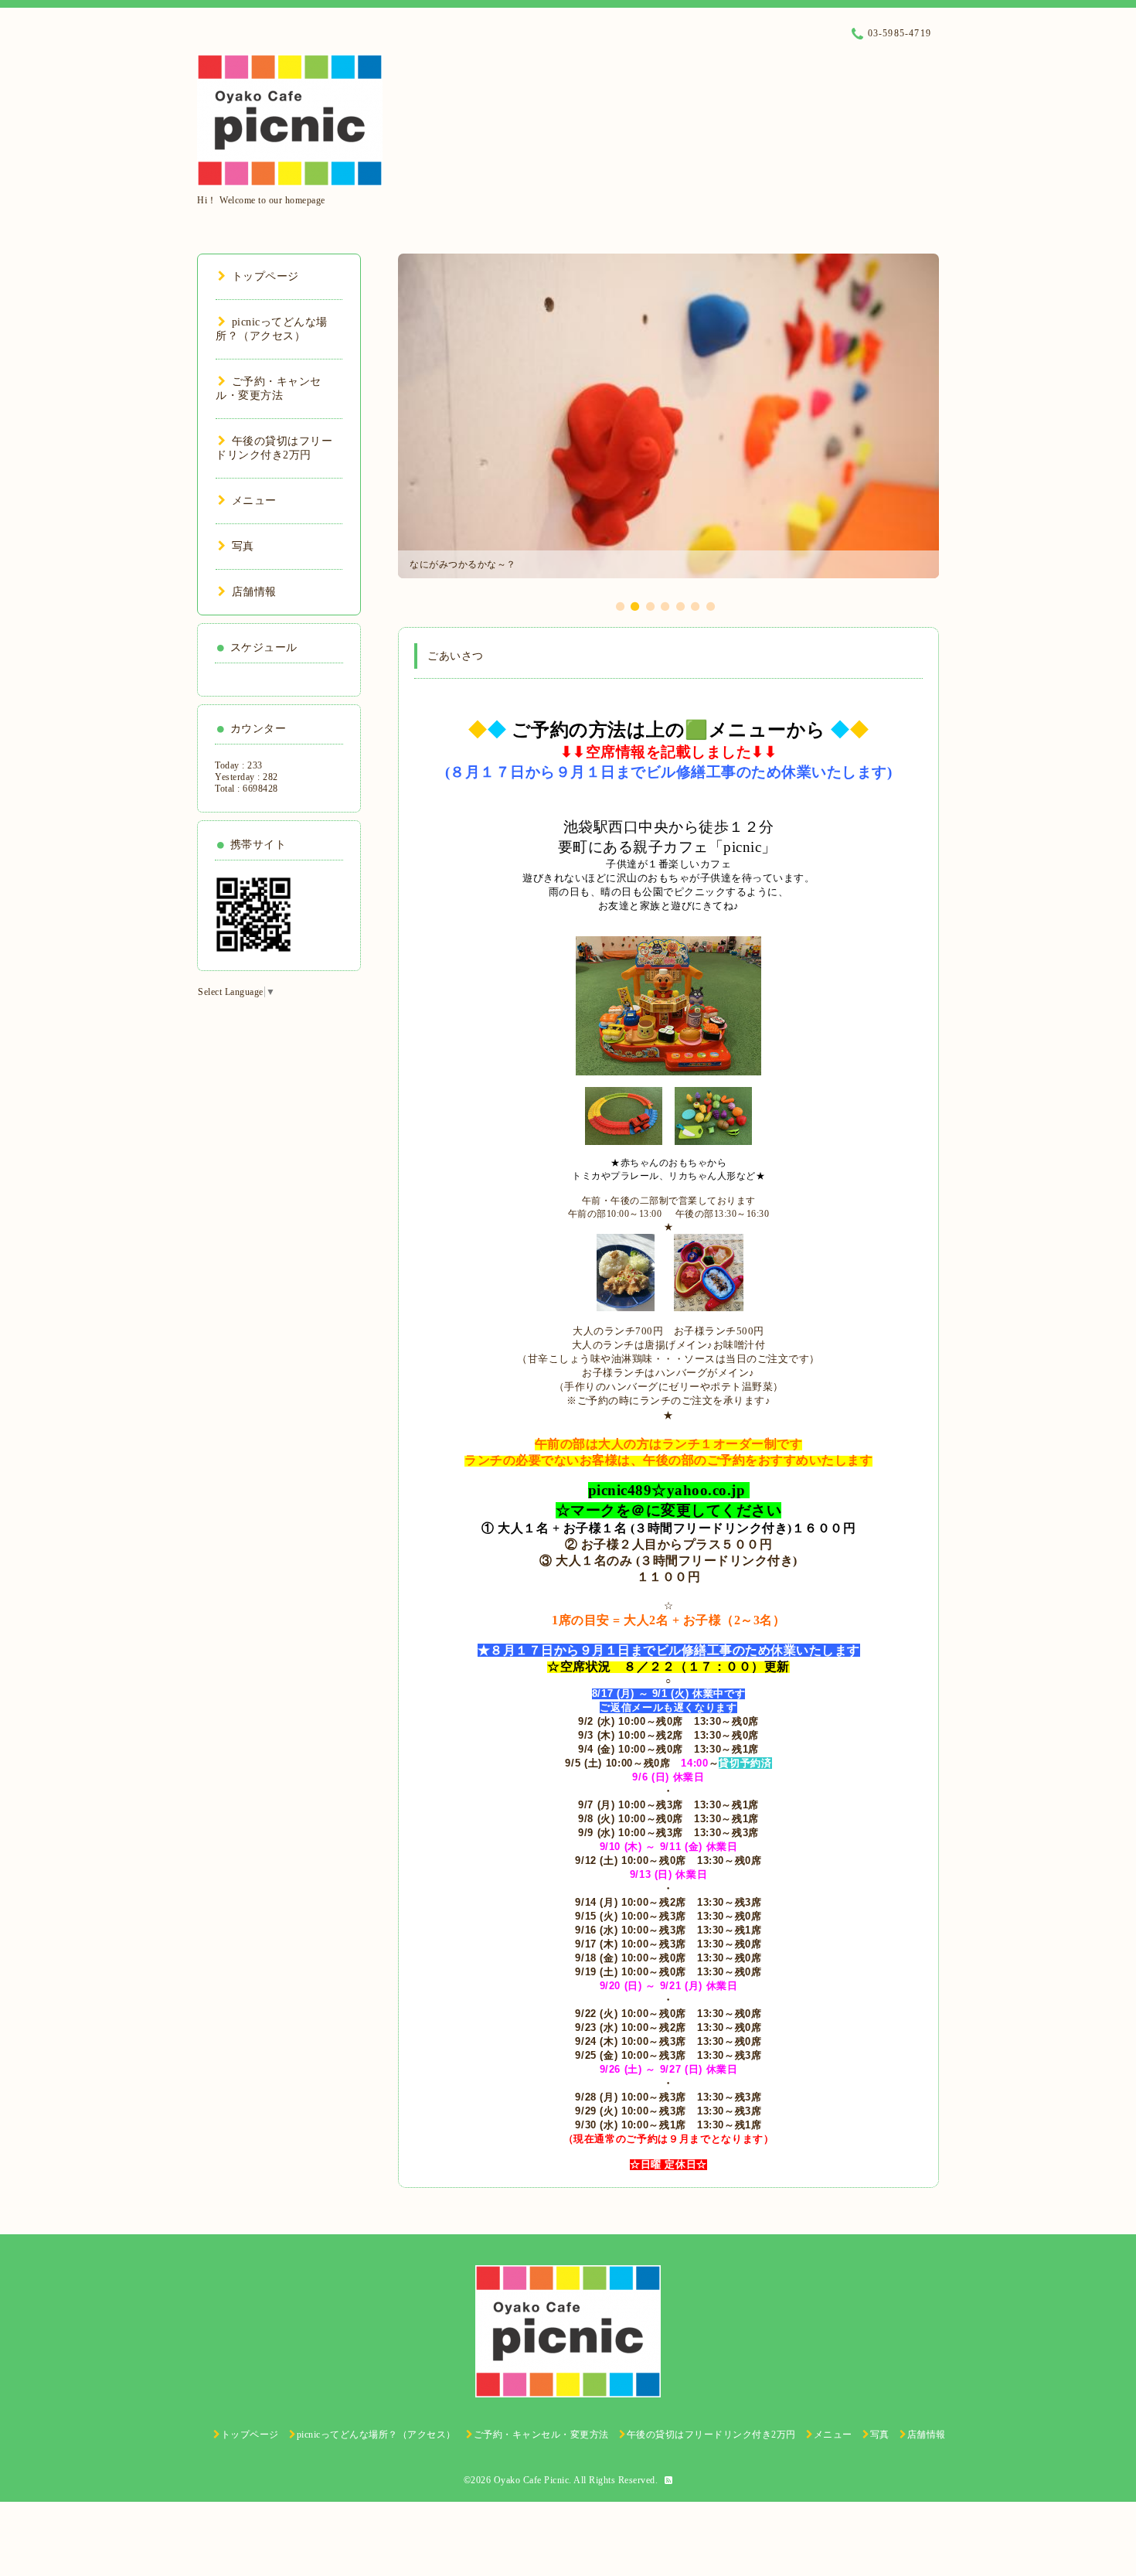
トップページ (265, 276)
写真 (243, 546)
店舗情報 (254, 592)
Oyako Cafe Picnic (532, 2480)
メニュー (254, 501)
